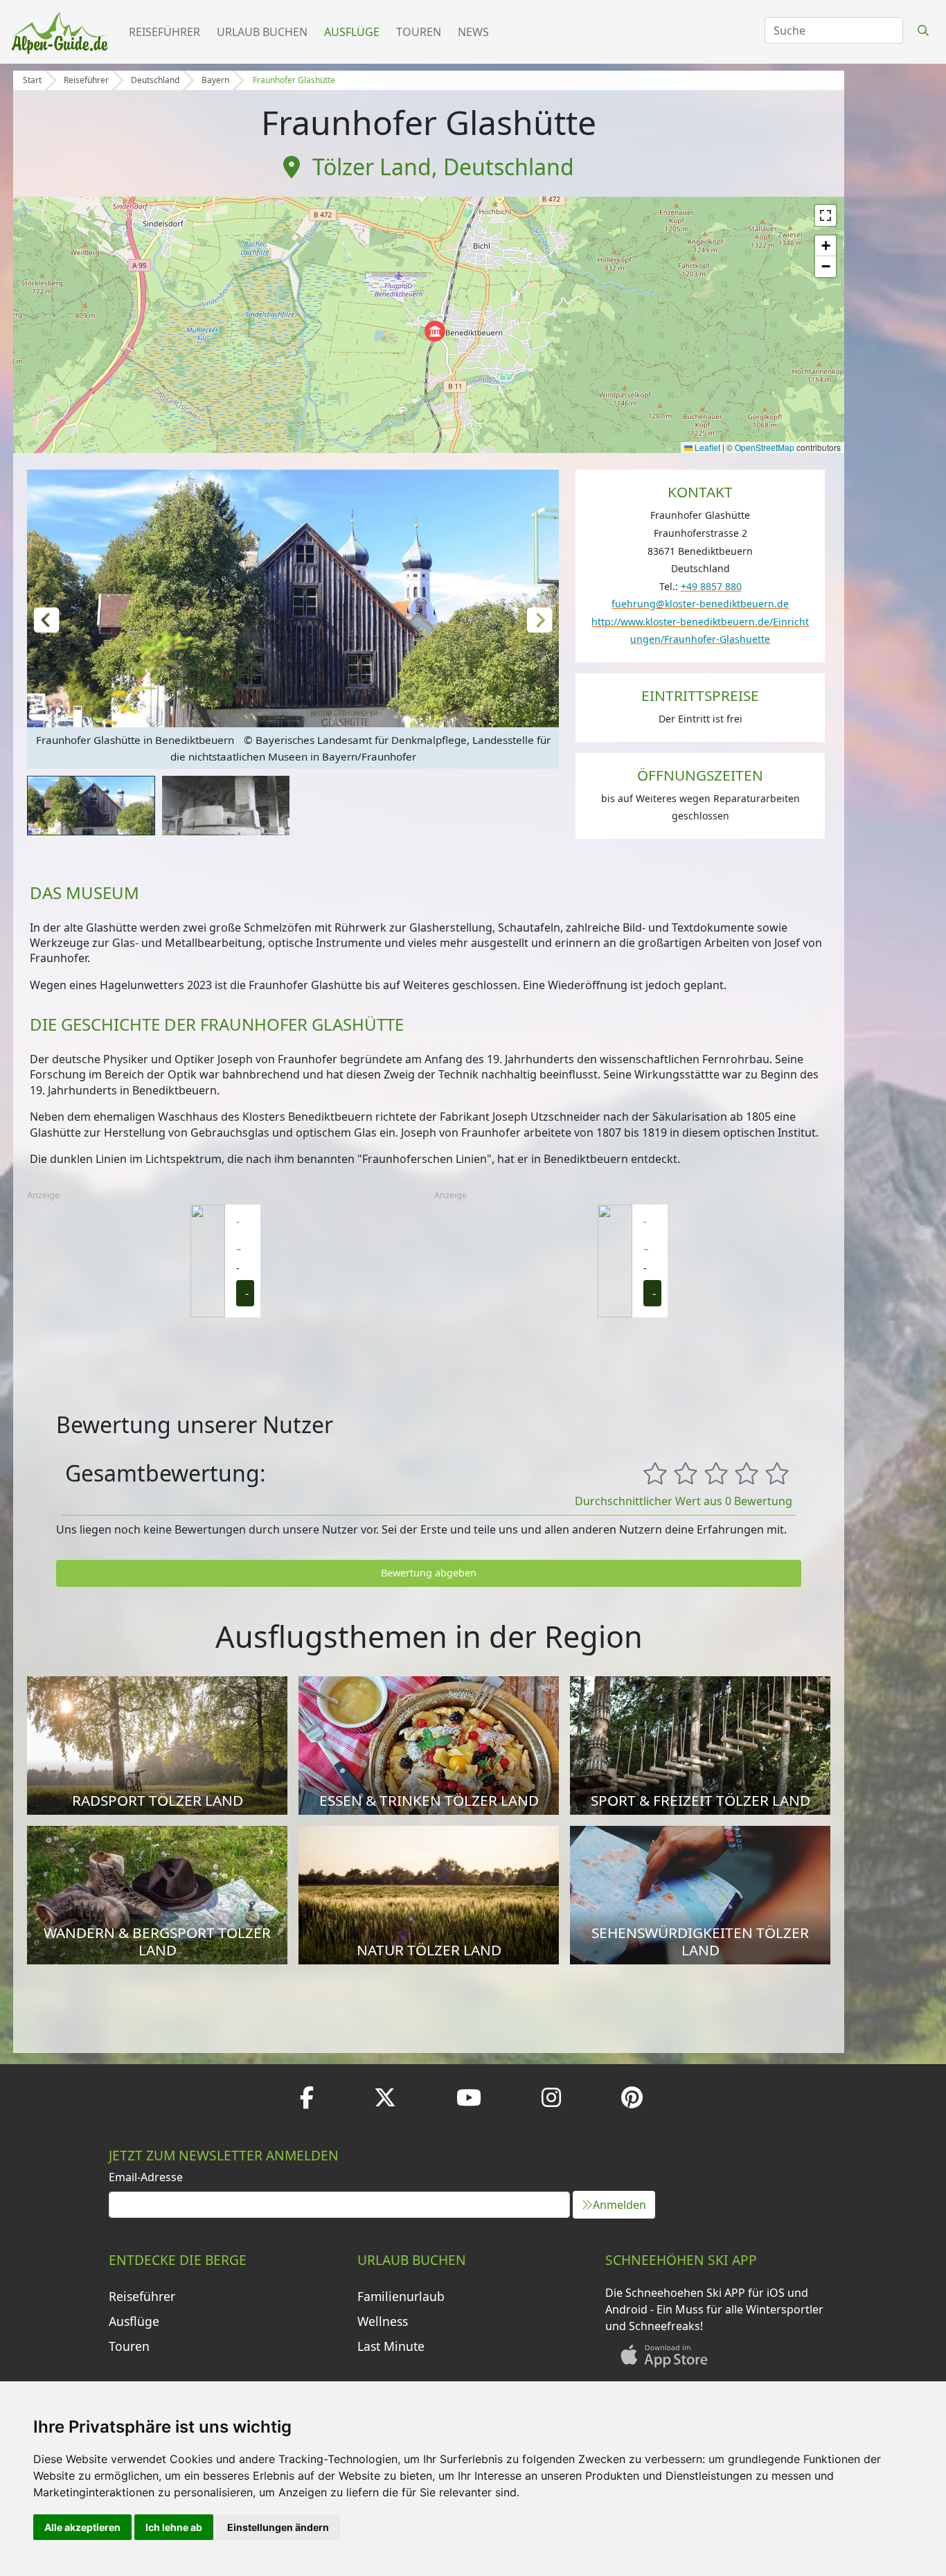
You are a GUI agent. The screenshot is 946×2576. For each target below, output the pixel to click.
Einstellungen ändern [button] (278, 2527)
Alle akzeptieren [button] (82, 2527)
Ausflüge (352, 32)
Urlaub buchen (262, 32)
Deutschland (155, 80)
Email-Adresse (146, 2177)
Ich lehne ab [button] (174, 2527)
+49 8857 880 (711, 586)
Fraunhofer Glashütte (294, 80)
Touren (419, 32)
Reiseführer (164, 32)
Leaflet (706, 447)
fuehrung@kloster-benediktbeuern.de (700, 604)
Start (32, 80)
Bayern (215, 80)
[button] (435, 331)
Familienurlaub (401, 2296)
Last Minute (391, 2346)
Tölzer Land (372, 167)
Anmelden (619, 2205)
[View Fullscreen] (825, 215)
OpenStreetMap (765, 447)
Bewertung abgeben (429, 1573)
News (473, 32)
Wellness (383, 2321)
